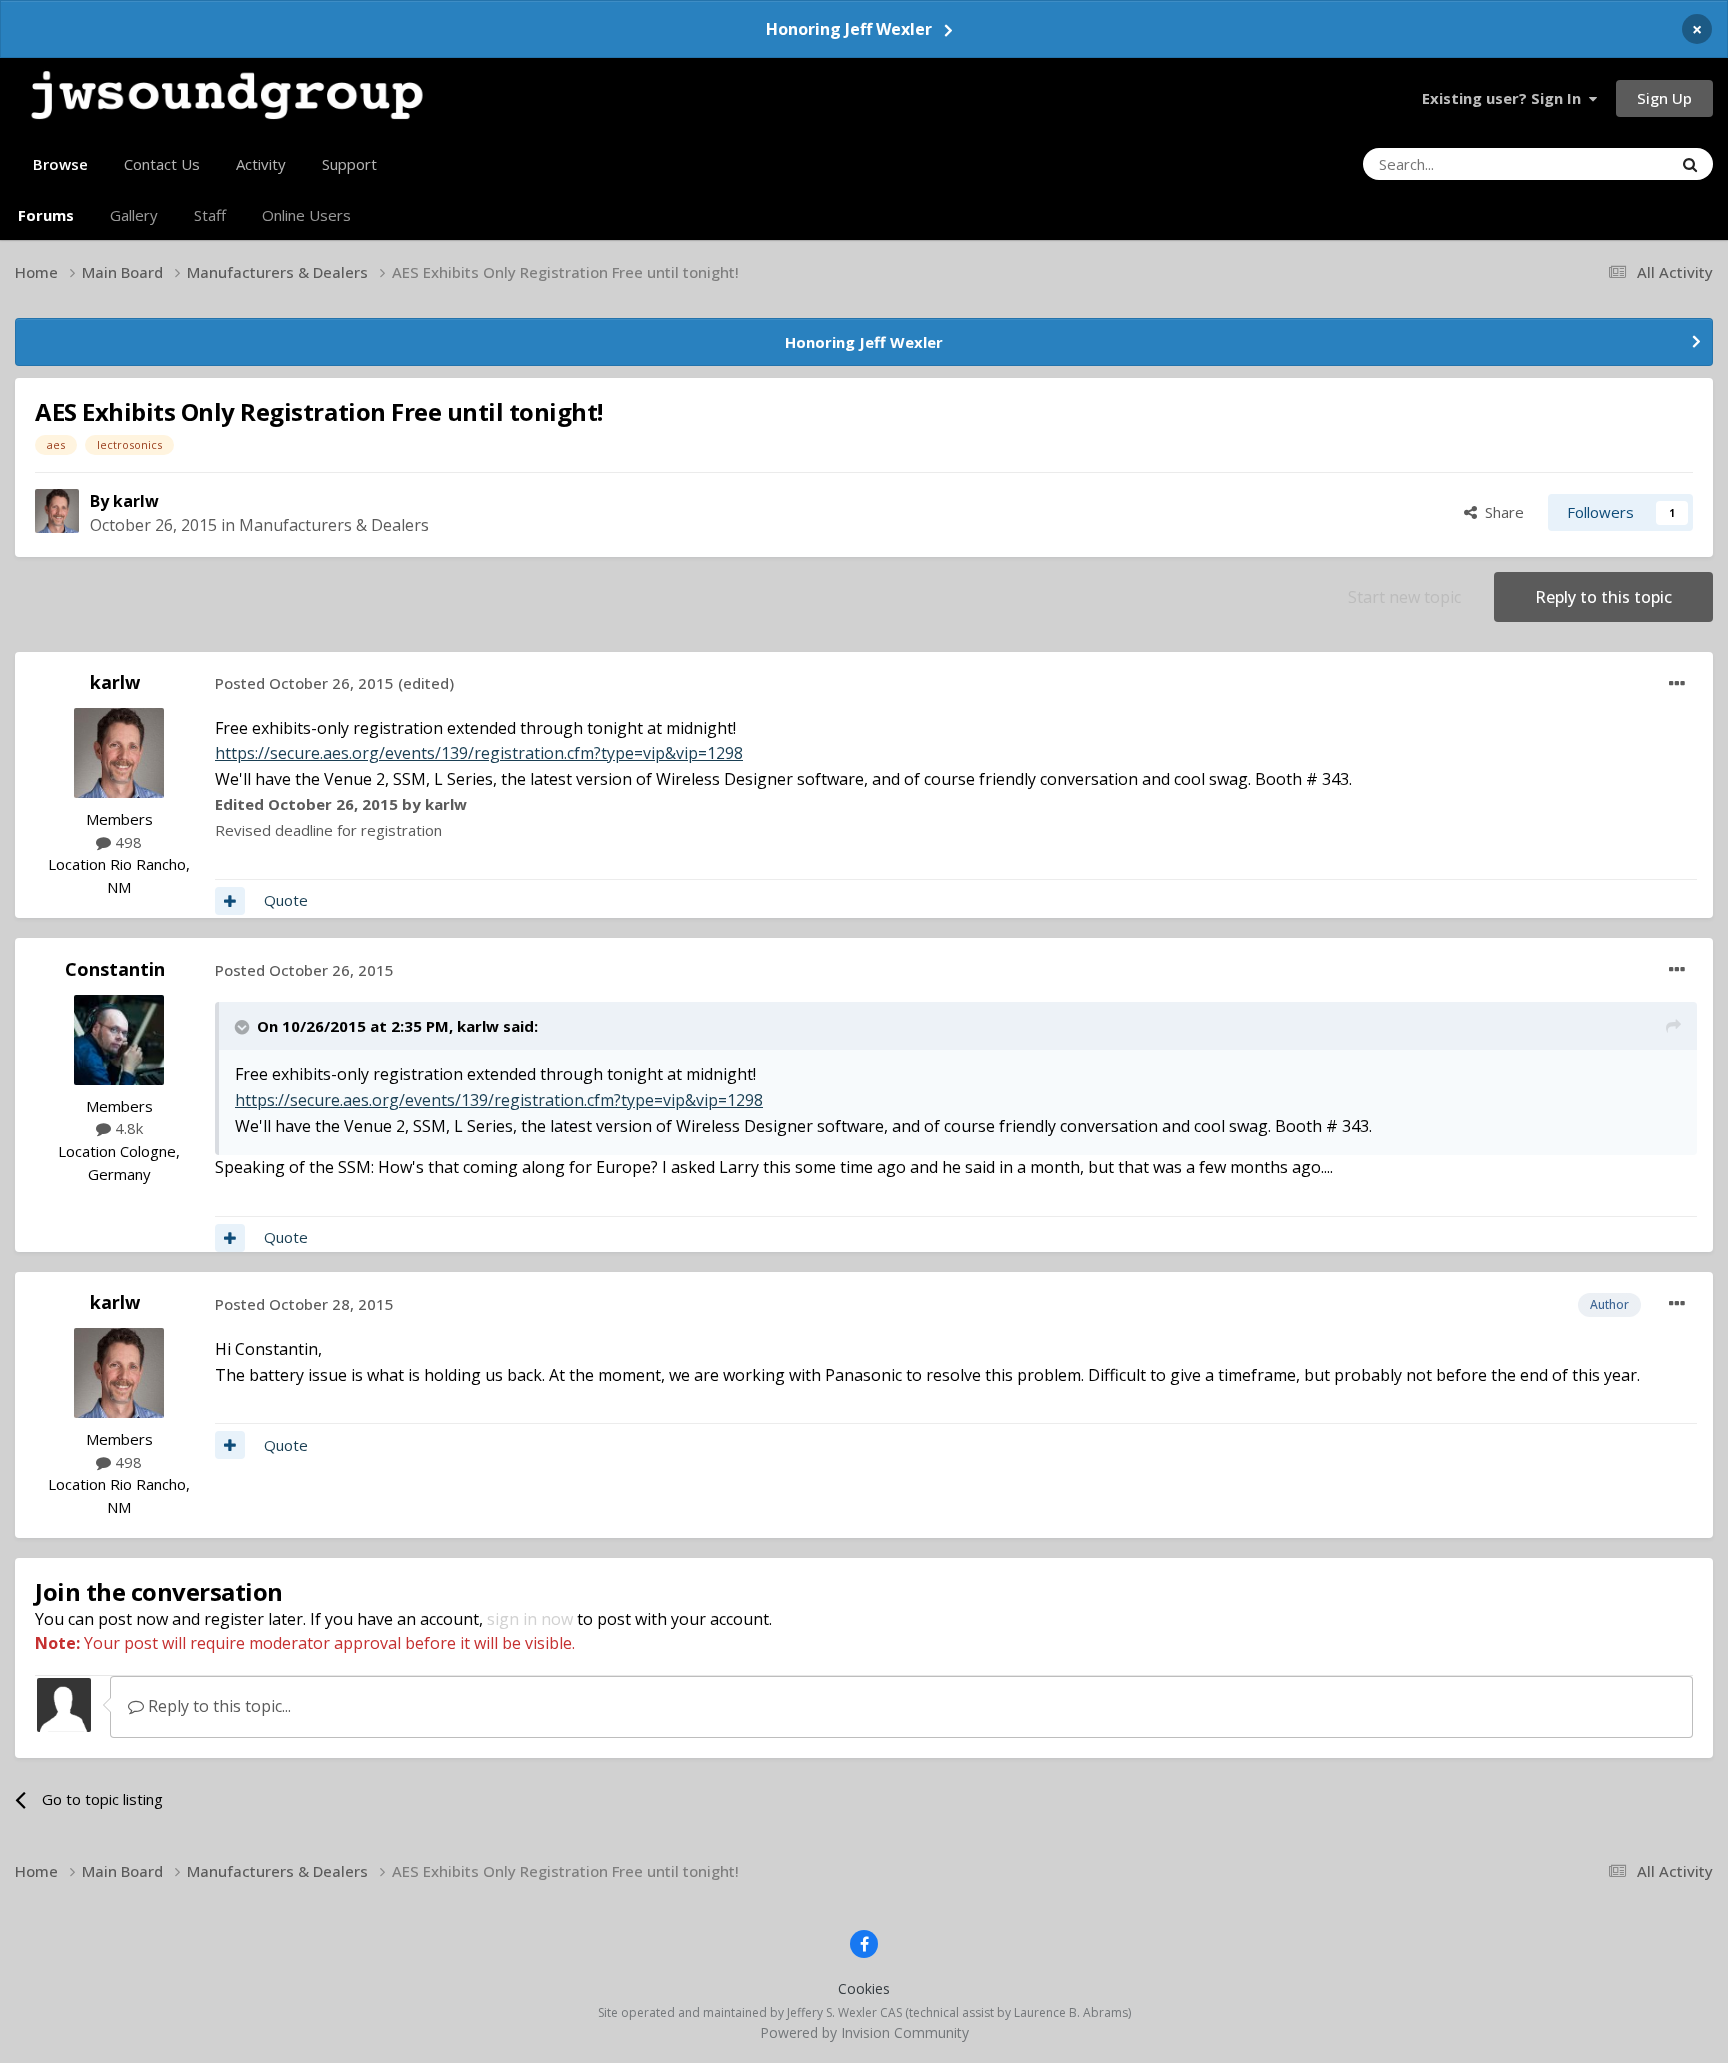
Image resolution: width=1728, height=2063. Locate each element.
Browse (60, 164)
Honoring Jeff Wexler (849, 29)
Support (349, 164)
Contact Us (162, 164)
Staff (210, 215)
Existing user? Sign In (1505, 98)
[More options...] (1677, 684)
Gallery (134, 215)
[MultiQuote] (230, 901)
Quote (286, 900)
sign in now (530, 1619)
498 (126, 842)
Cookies (864, 1988)
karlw (136, 501)
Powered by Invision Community (864, 2032)
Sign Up (1664, 98)
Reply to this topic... (217, 1706)
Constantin (115, 969)
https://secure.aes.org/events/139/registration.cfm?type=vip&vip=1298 (479, 753)
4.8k (127, 1128)
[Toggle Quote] (244, 1027)
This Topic (1611, 163)
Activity (261, 164)
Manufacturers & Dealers (334, 525)
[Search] (1690, 164)
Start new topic (1404, 597)
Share (1500, 512)
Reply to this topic (1603, 597)
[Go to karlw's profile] (57, 511)
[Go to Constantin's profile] (119, 1040)
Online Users (306, 215)
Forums (46, 215)
